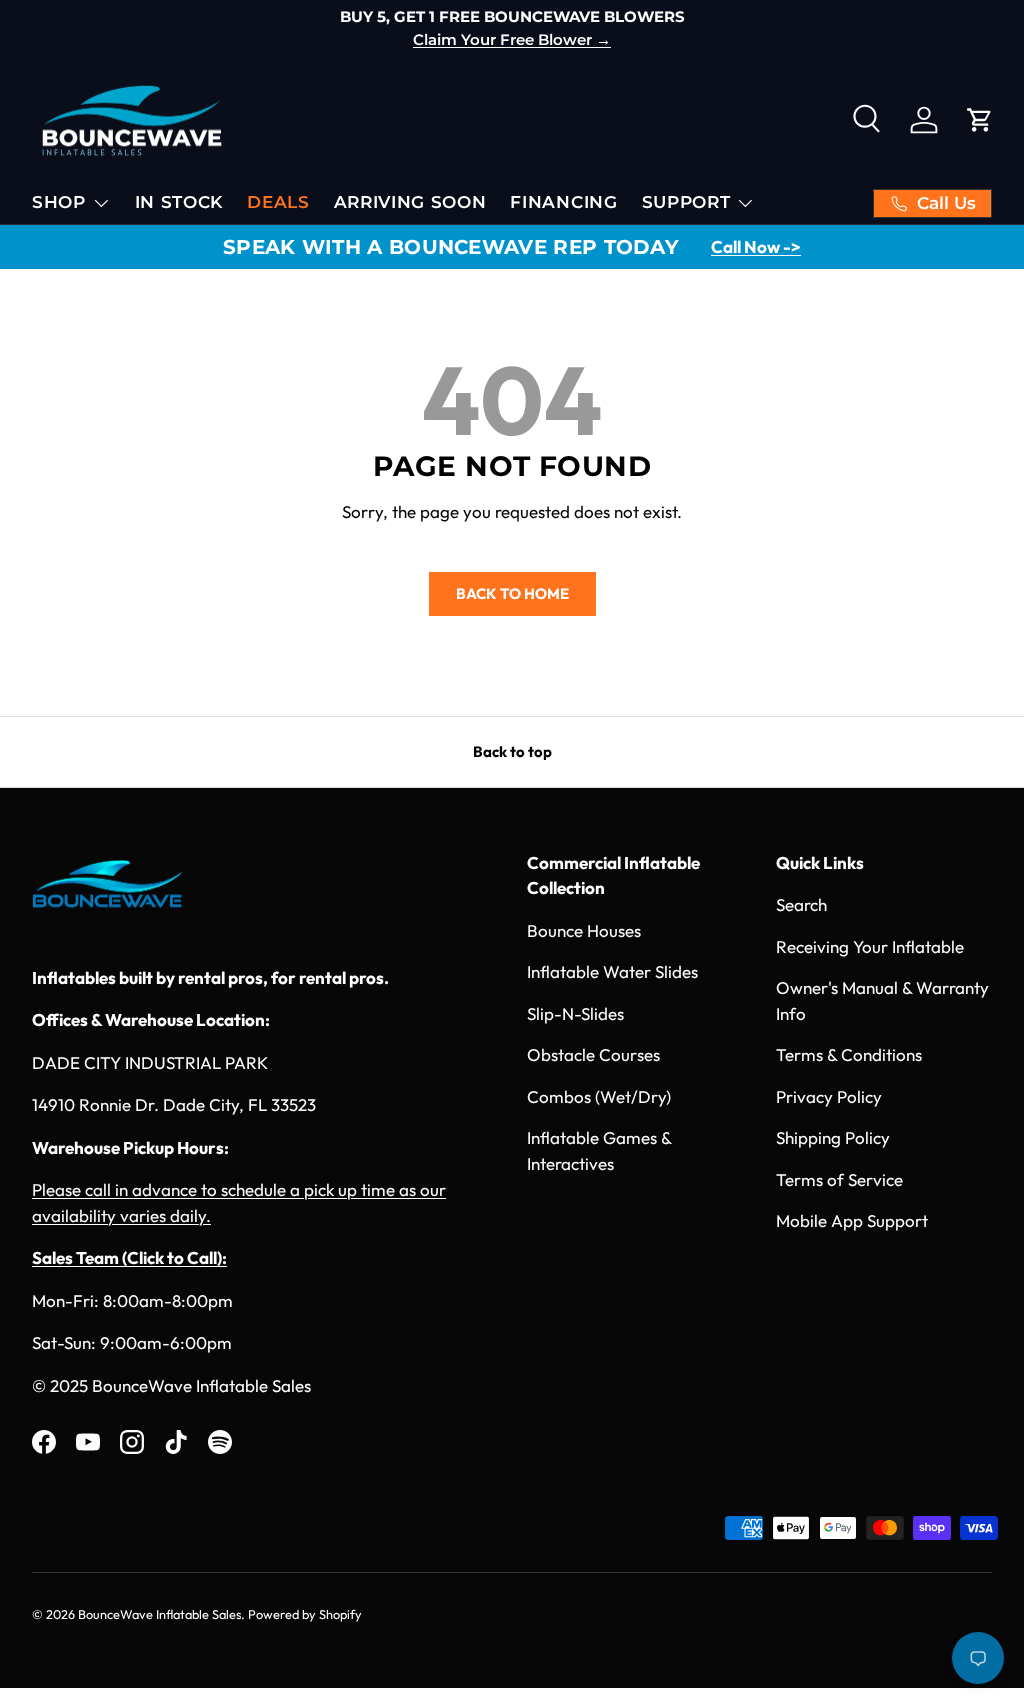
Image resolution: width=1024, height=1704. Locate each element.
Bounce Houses (584, 930)
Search (801, 904)
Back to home (512, 593)
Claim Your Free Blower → (512, 39)
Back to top (512, 751)
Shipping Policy (833, 1137)
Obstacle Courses (593, 1054)
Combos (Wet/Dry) (599, 1096)
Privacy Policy (829, 1096)
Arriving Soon (410, 202)
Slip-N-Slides (575, 1013)
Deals (278, 202)
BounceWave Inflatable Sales (159, 1614)
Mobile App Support (852, 1220)
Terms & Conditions (849, 1054)
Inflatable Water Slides (612, 971)
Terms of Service (839, 1179)
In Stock (179, 202)
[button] (980, 120)
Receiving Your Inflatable (870, 946)
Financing (563, 202)
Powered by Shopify (305, 1614)
